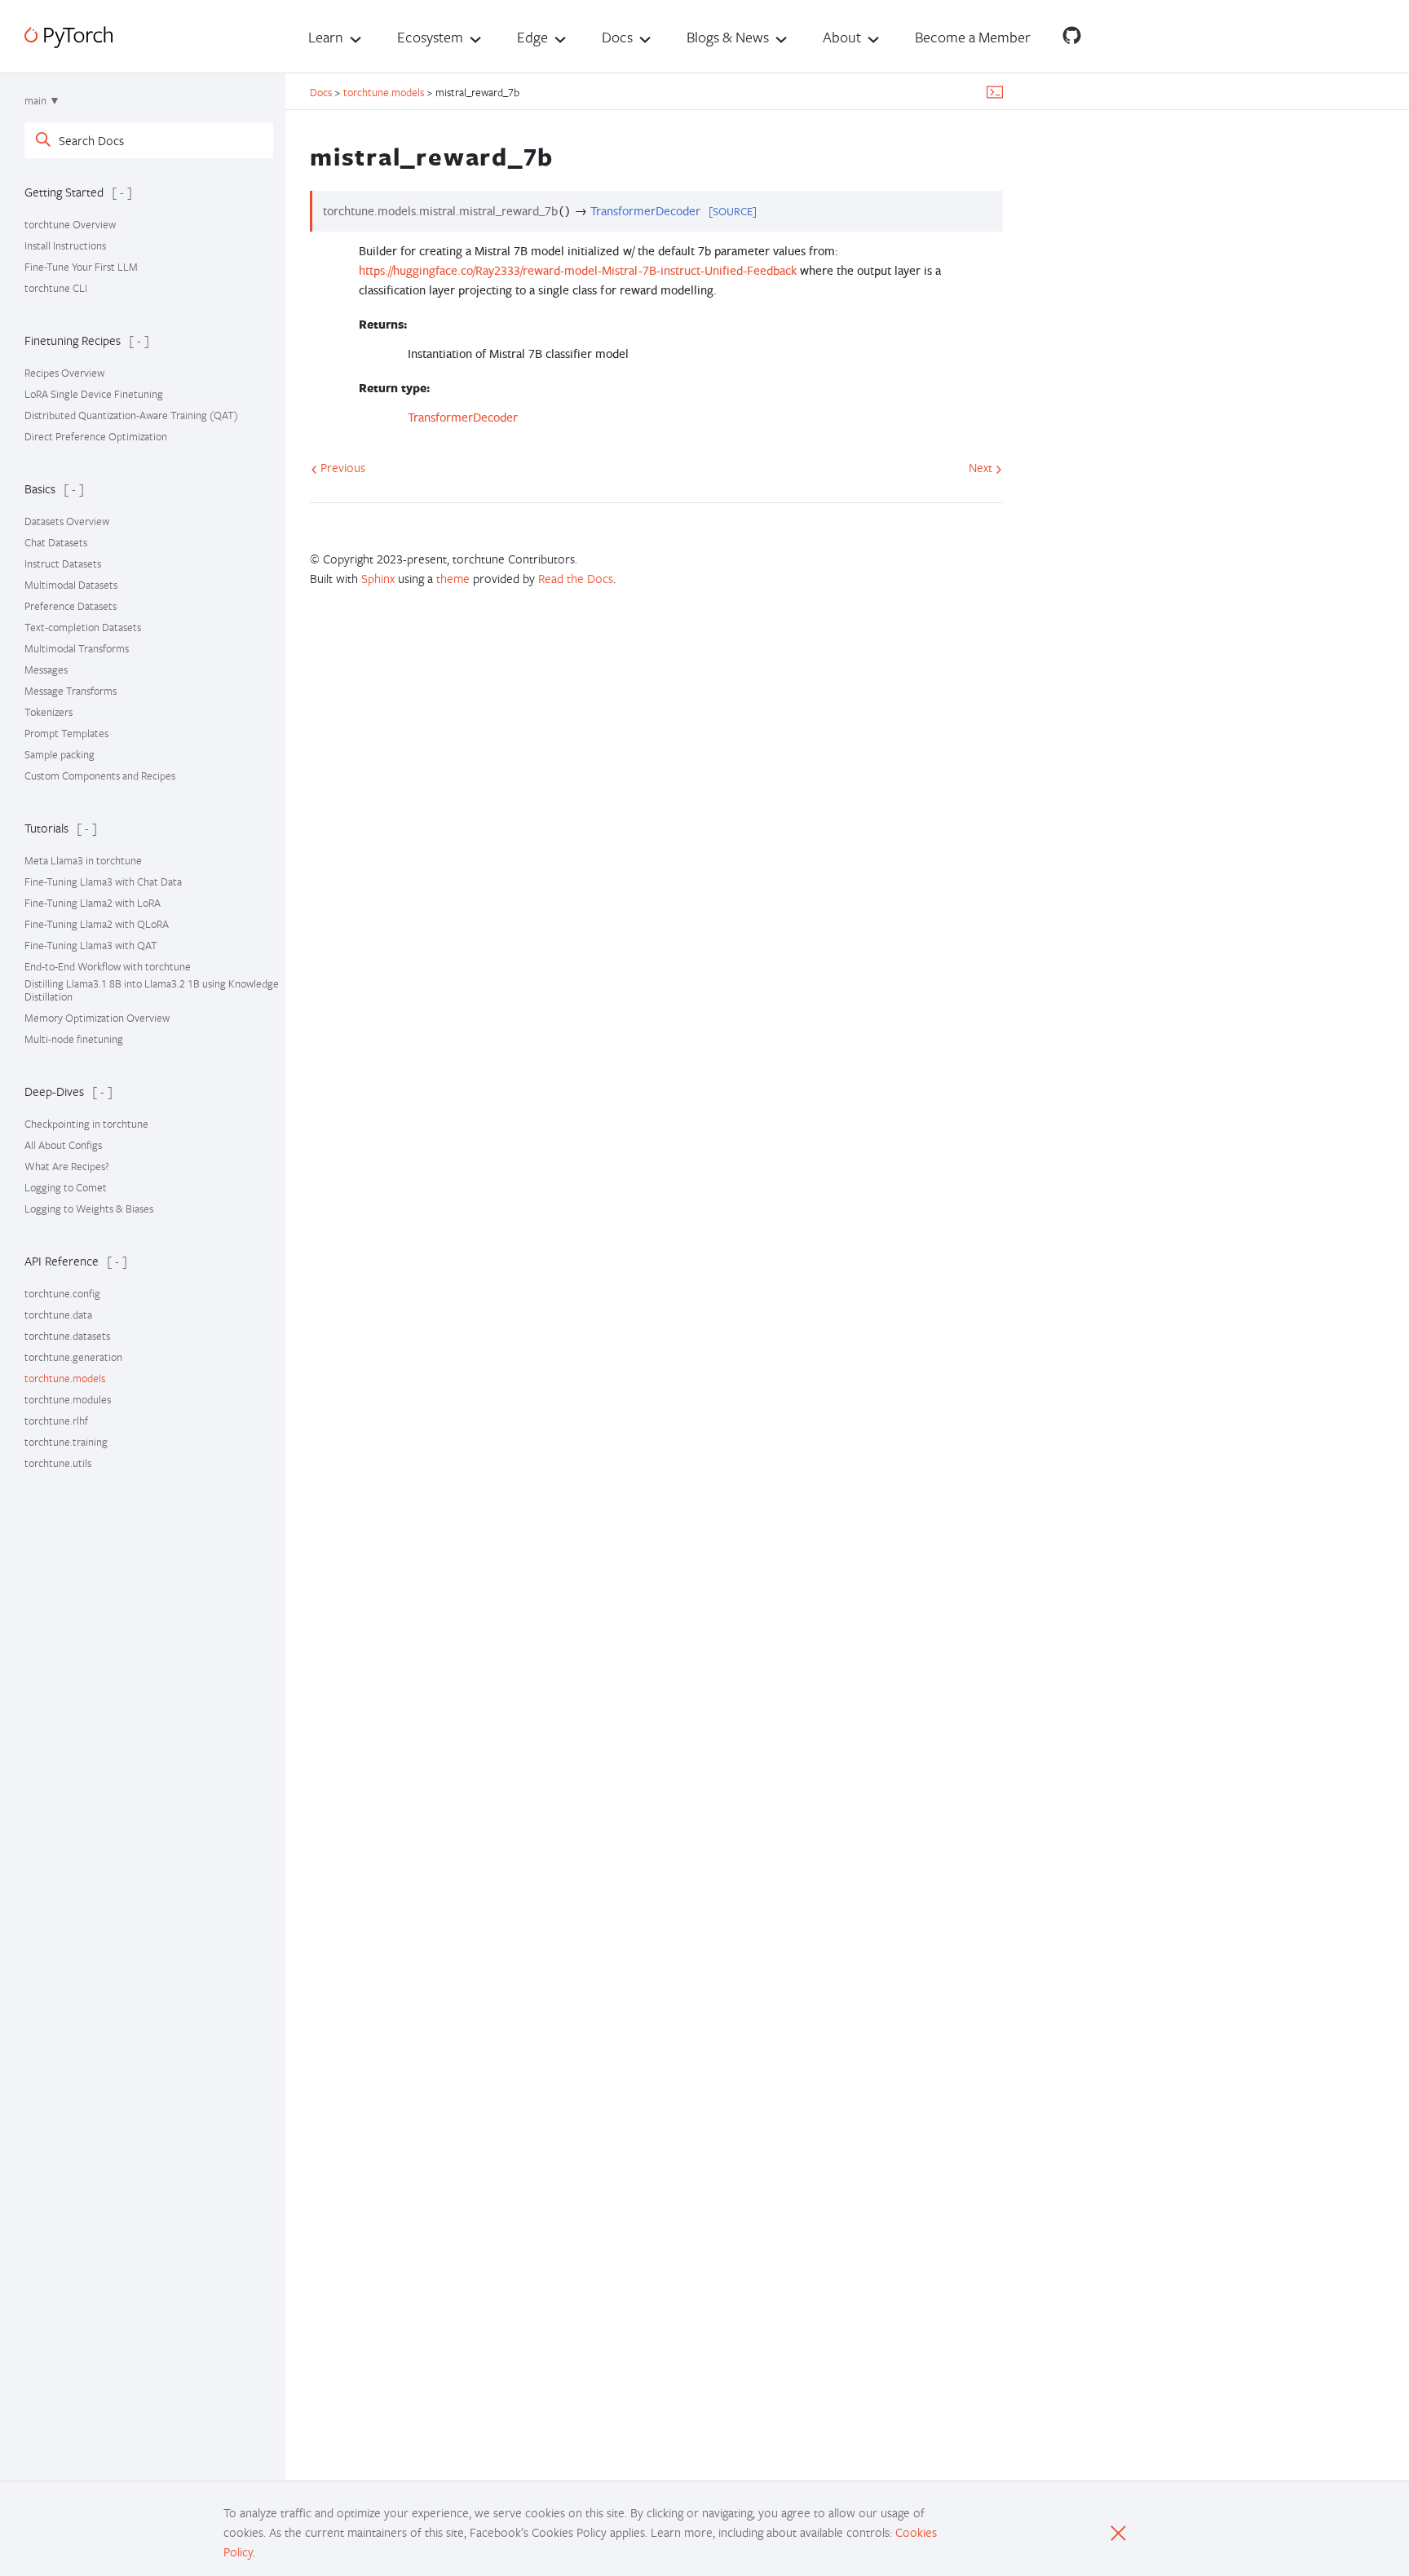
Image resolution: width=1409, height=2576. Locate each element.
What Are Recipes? (67, 1166)
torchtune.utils (58, 1463)
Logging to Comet (66, 1187)
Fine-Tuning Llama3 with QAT (91, 945)
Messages (46, 669)
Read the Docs (576, 578)
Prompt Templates (66, 733)
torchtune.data (58, 1315)
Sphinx (378, 578)
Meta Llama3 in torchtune (83, 860)
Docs (322, 92)
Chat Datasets (56, 542)
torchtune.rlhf (56, 1421)
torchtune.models (65, 1378)
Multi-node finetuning (74, 1039)
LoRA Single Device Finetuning (94, 394)
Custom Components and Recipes (100, 775)
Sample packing (60, 754)
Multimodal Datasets (71, 585)
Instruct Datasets (63, 563)
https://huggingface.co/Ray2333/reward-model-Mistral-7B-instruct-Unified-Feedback (578, 270)
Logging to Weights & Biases (89, 1208)
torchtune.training (66, 1442)
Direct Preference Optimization (96, 436)
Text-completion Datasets (83, 627)
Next (982, 467)
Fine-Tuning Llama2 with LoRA (93, 903)
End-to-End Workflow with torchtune (108, 966)
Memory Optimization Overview (97, 1018)
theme (453, 578)
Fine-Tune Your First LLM (81, 267)
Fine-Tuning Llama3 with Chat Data (103, 881)
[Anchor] (568, 154)
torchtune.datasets (67, 1336)
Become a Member (973, 37)
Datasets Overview (67, 521)
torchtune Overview (70, 224)
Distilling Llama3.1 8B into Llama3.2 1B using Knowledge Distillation (152, 990)
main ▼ (42, 100)
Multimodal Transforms (77, 648)
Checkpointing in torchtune (86, 1124)
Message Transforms (71, 691)
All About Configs (63, 1145)
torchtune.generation (73, 1357)
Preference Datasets (71, 606)
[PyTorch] (68, 37)
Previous (341, 467)
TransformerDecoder (463, 417)
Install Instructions (65, 245)
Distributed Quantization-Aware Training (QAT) (131, 415)
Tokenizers (49, 712)
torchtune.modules (68, 1399)
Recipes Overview (64, 373)
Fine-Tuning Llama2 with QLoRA (97, 924)
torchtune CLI (56, 288)
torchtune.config (62, 1293)
